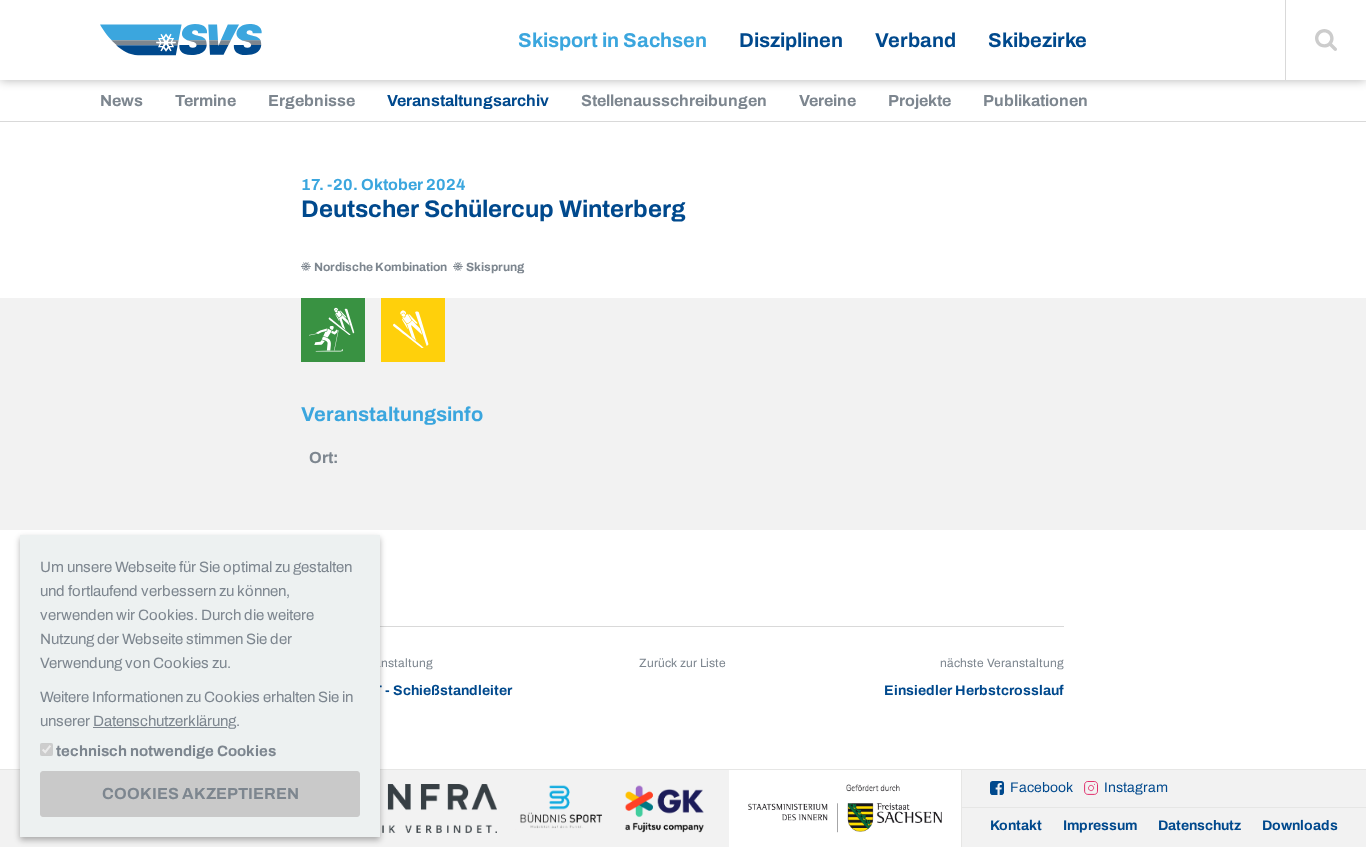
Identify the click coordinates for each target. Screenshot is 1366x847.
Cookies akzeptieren (200, 793)
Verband (915, 40)
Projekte (919, 100)
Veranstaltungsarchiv (468, 100)
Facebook (1041, 787)
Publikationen (1035, 100)
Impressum (1100, 825)
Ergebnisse (311, 100)
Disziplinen (791, 40)
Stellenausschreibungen (674, 100)
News (121, 100)
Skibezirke (1037, 40)
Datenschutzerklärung (164, 721)
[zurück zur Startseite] (181, 47)
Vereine (827, 100)
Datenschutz (1199, 825)
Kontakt (1016, 825)
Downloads (1300, 825)
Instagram (1136, 787)
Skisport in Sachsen (612, 40)
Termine (205, 100)
